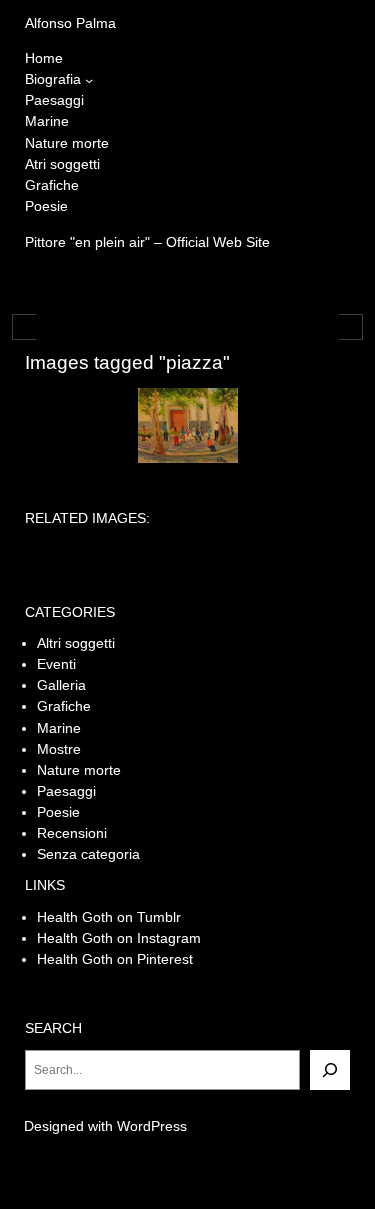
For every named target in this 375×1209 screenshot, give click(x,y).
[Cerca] (330, 1070)
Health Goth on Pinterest (115, 959)
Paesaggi (66, 791)
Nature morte (79, 770)
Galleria (61, 685)
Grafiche (64, 706)
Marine (59, 728)
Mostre (59, 749)
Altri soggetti (76, 643)
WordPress (152, 1126)
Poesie (58, 812)
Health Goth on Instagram (119, 938)
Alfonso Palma (70, 23)
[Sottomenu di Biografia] (89, 80)
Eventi (56, 664)
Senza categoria (88, 854)
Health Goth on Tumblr (109, 917)
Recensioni (72, 833)
